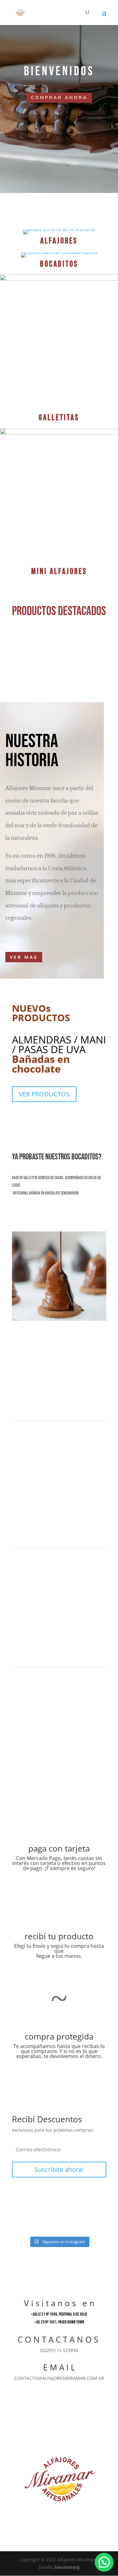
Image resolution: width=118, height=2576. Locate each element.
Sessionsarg (67, 2567)
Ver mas (24, 957)
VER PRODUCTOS (44, 1094)
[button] (104, 2562)
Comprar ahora (59, 98)
